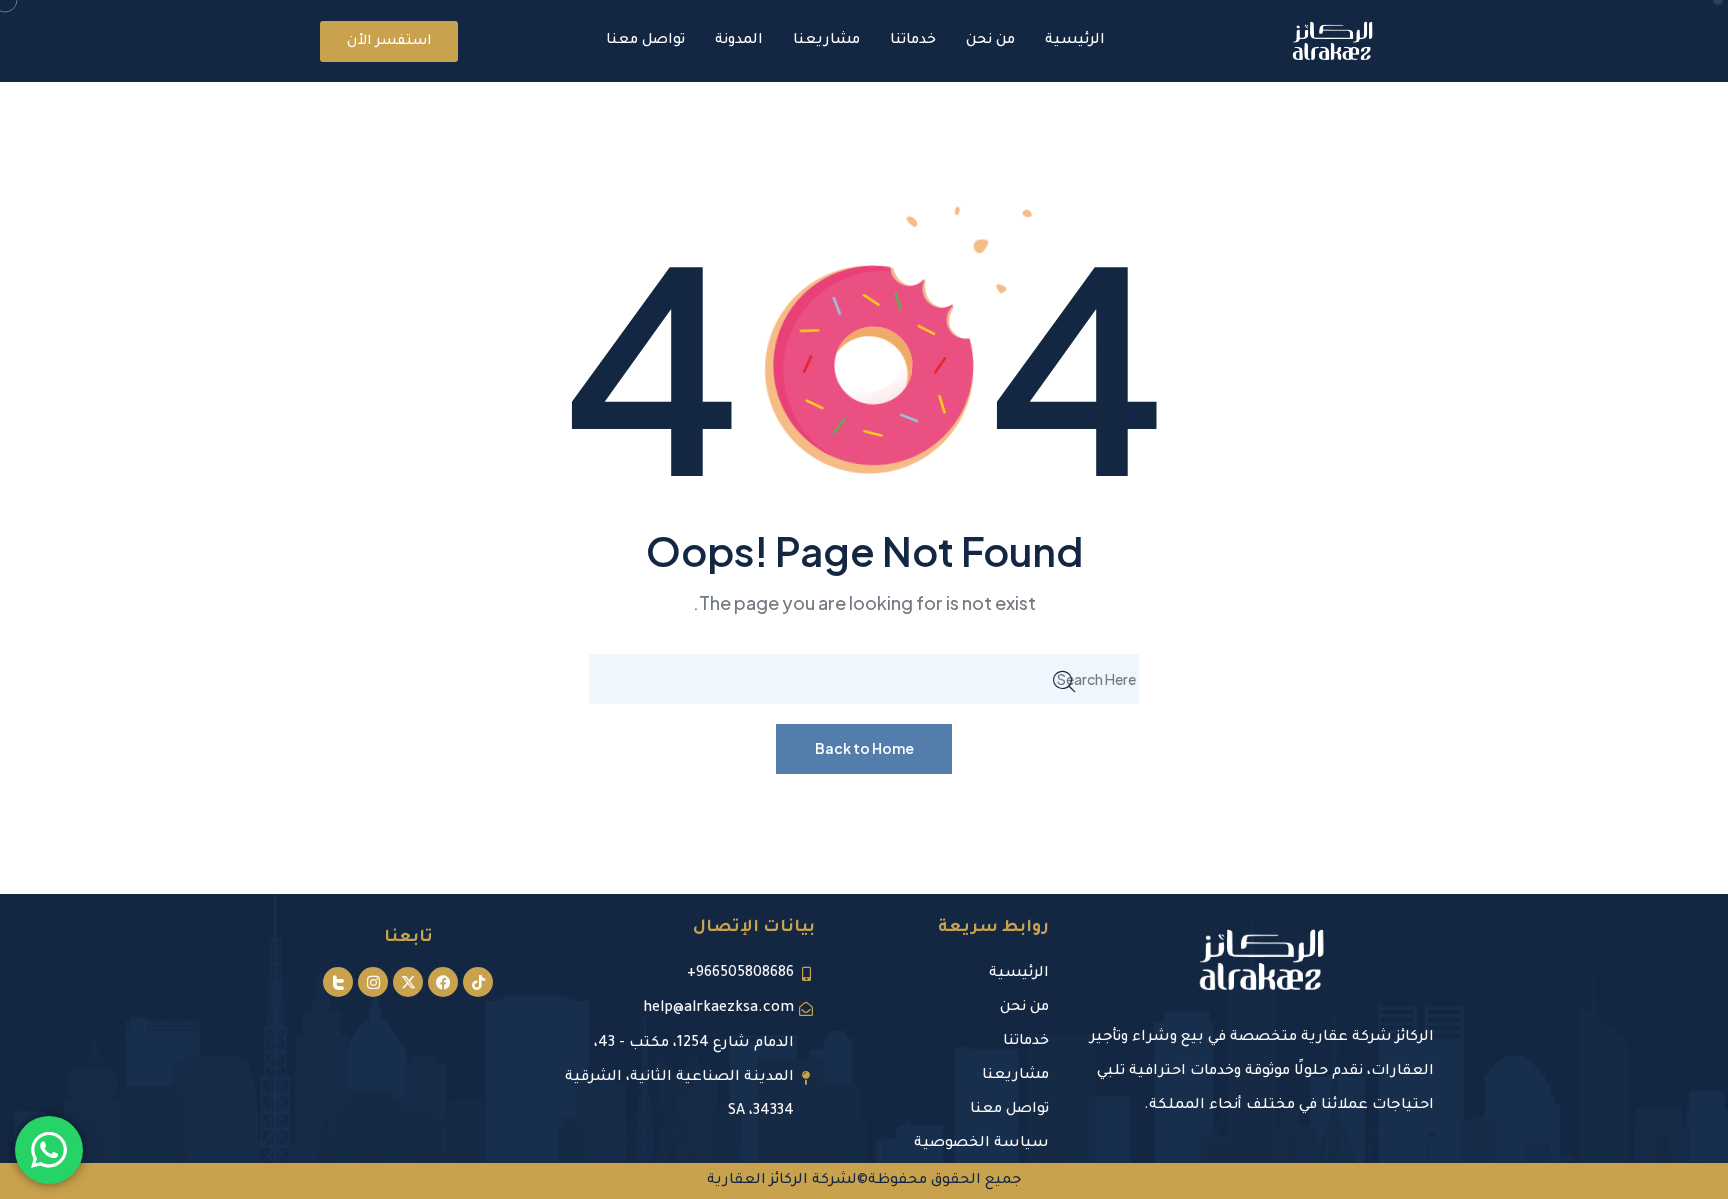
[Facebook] (443, 982)
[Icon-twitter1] (338, 982)
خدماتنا (913, 41)
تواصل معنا (645, 41)
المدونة (739, 41)
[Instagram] (373, 982)
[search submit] (1064, 678)
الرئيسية (1075, 41)
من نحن (990, 41)
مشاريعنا (826, 41)
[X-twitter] (408, 982)
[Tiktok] (478, 982)
